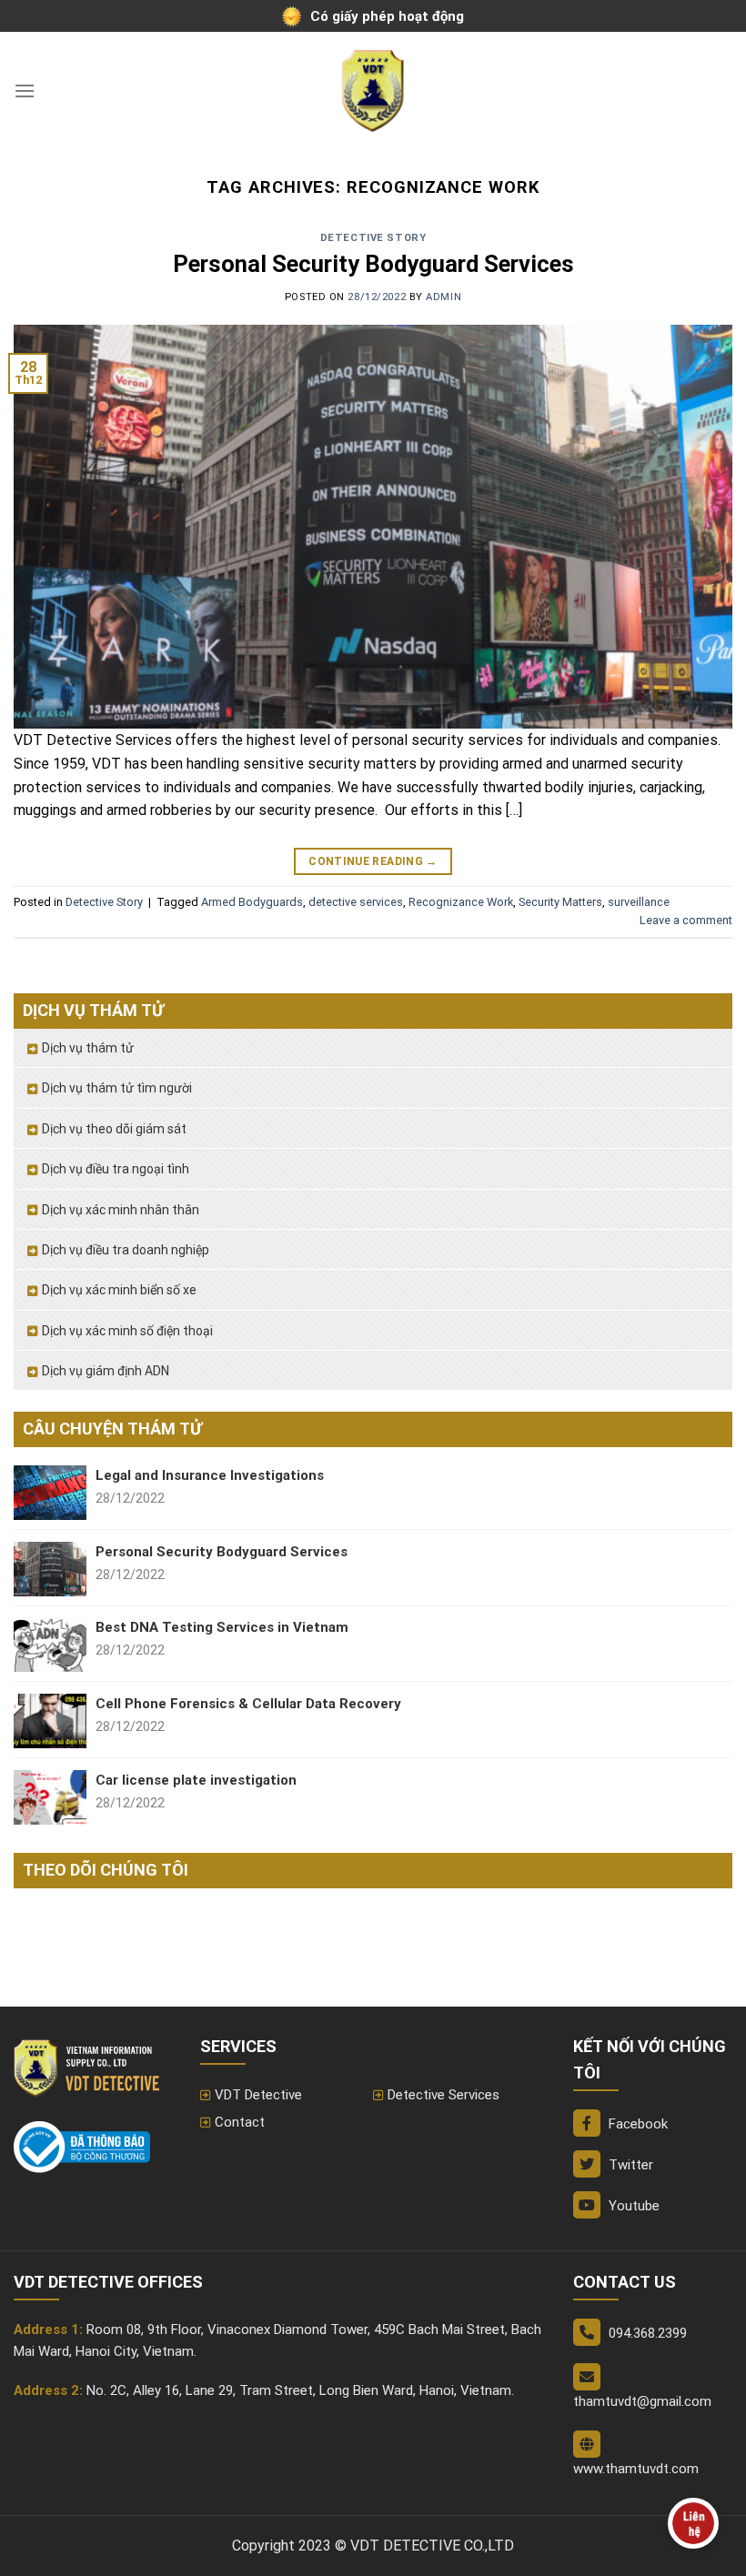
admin (444, 297)
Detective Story (373, 238)
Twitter (629, 2165)
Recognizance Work (461, 902)
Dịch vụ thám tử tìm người (117, 1088)
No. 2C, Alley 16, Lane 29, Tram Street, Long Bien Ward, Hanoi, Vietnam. (300, 2390)
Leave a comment (686, 920)
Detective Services (444, 2095)
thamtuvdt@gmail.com (642, 2401)
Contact (240, 2122)
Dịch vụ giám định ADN (106, 1371)
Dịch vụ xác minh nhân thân (121, 1210)
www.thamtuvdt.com (636, 2469)
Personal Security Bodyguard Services (373, 264)
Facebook (636, 2124)
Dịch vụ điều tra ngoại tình (116, 1169)
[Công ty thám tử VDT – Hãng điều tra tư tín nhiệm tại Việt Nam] (373, 91)
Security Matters (560, 902)
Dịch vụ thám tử (88, 1048)
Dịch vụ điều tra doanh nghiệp (126, 1250)
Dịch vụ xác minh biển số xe (119, 1290)
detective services (356, 902)
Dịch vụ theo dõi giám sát (114, 1129)
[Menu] (25, 91)
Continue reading (373, 861)
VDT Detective (258, 2095)
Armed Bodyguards (252, 902)
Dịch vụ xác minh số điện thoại (127, 1331)
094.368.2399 (648, 2333)
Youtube (632, 2206)
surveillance (639, 902)
